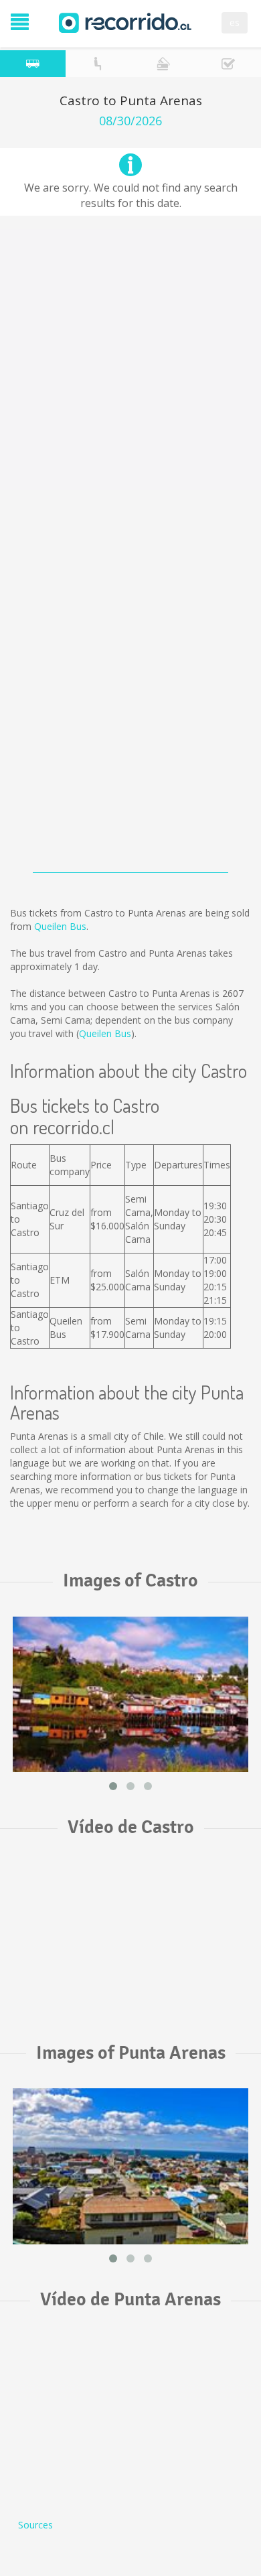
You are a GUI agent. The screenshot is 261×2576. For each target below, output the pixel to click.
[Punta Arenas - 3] (130, 2166)
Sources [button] (35, 2525)
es (235, 22)
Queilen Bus (60, 926)
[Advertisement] (130, 360)
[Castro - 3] (130, 1694)
